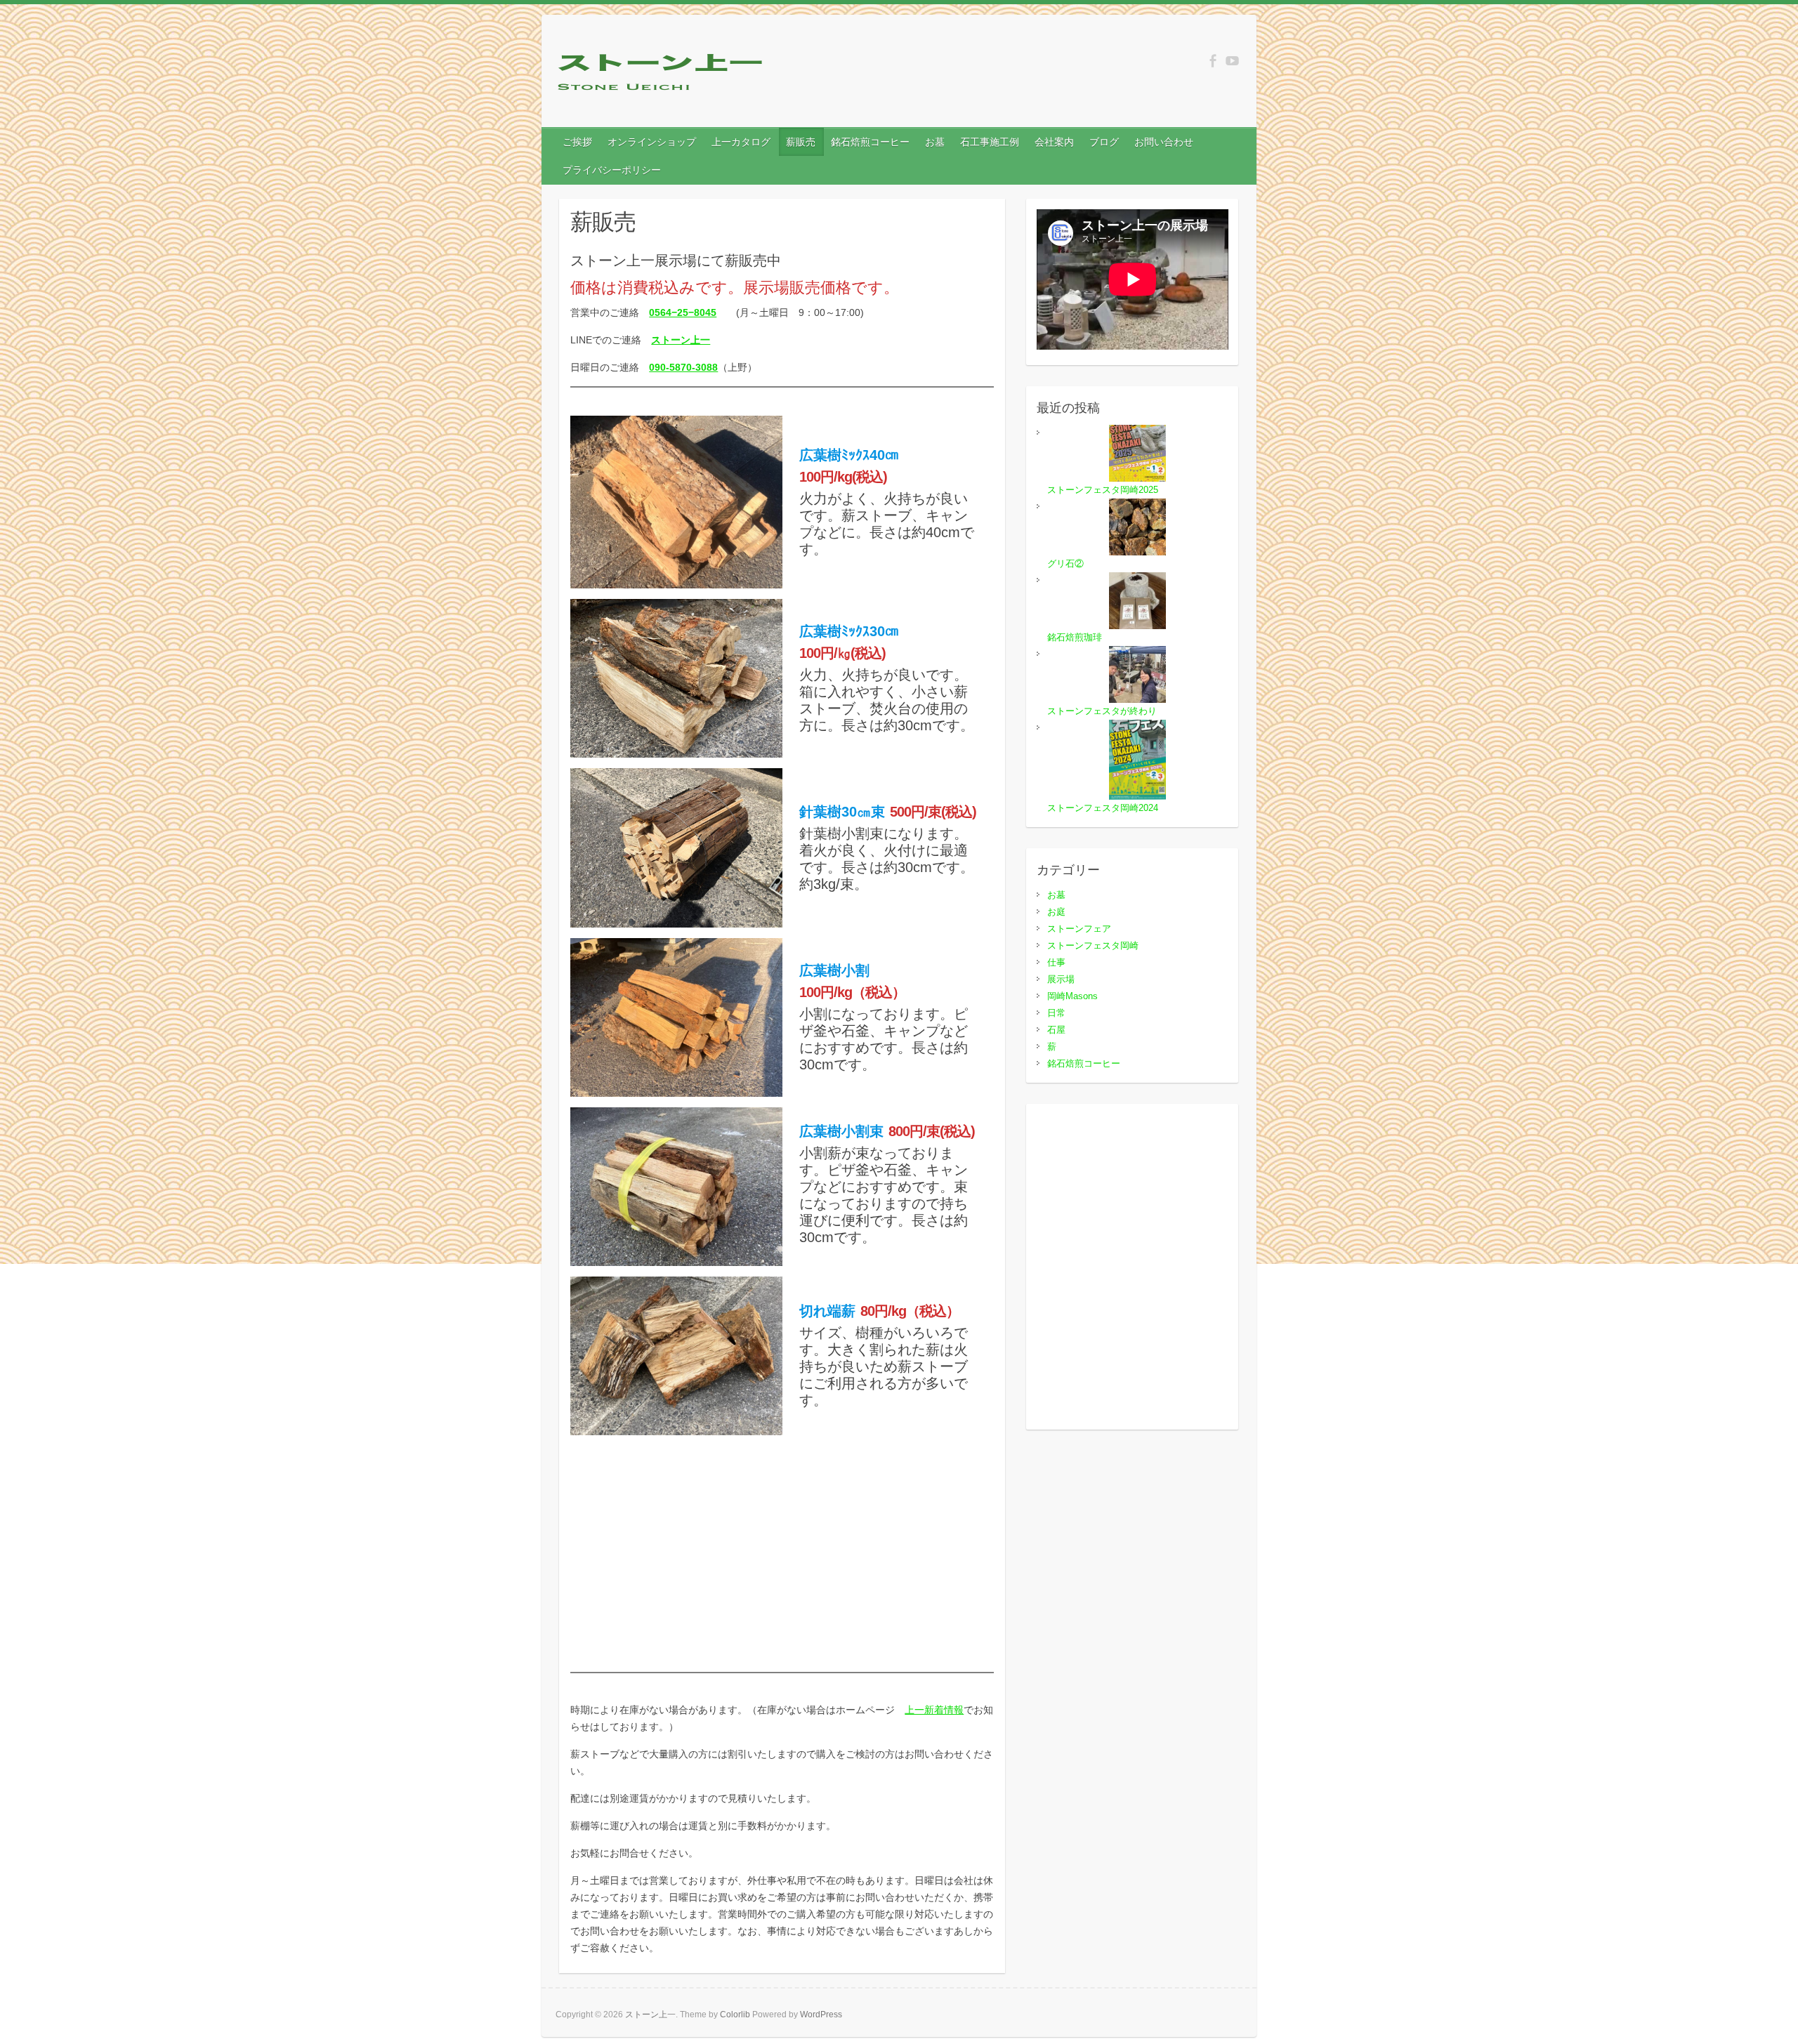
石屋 (1056, 1030)
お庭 (1056, 912)
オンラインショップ (652, 142)
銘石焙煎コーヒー (870, 142)
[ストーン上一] (661, 75)
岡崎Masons (1072, 996)
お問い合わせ (1164, 142)
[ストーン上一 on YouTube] (1232, 61)
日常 (1056, 1013)
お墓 (935, 142)
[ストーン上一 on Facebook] (1213, 61)
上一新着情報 (934, 1710)
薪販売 (801, 142)
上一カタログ (741, 142)
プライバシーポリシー (612, 170)
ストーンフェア (1079, 929)
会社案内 (1054, 142)
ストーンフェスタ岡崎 (1093, 945)
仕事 (1056, 962)
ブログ (1104, 142)
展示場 (1061, 979)
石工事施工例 (990, 142)
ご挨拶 (577, 142)
